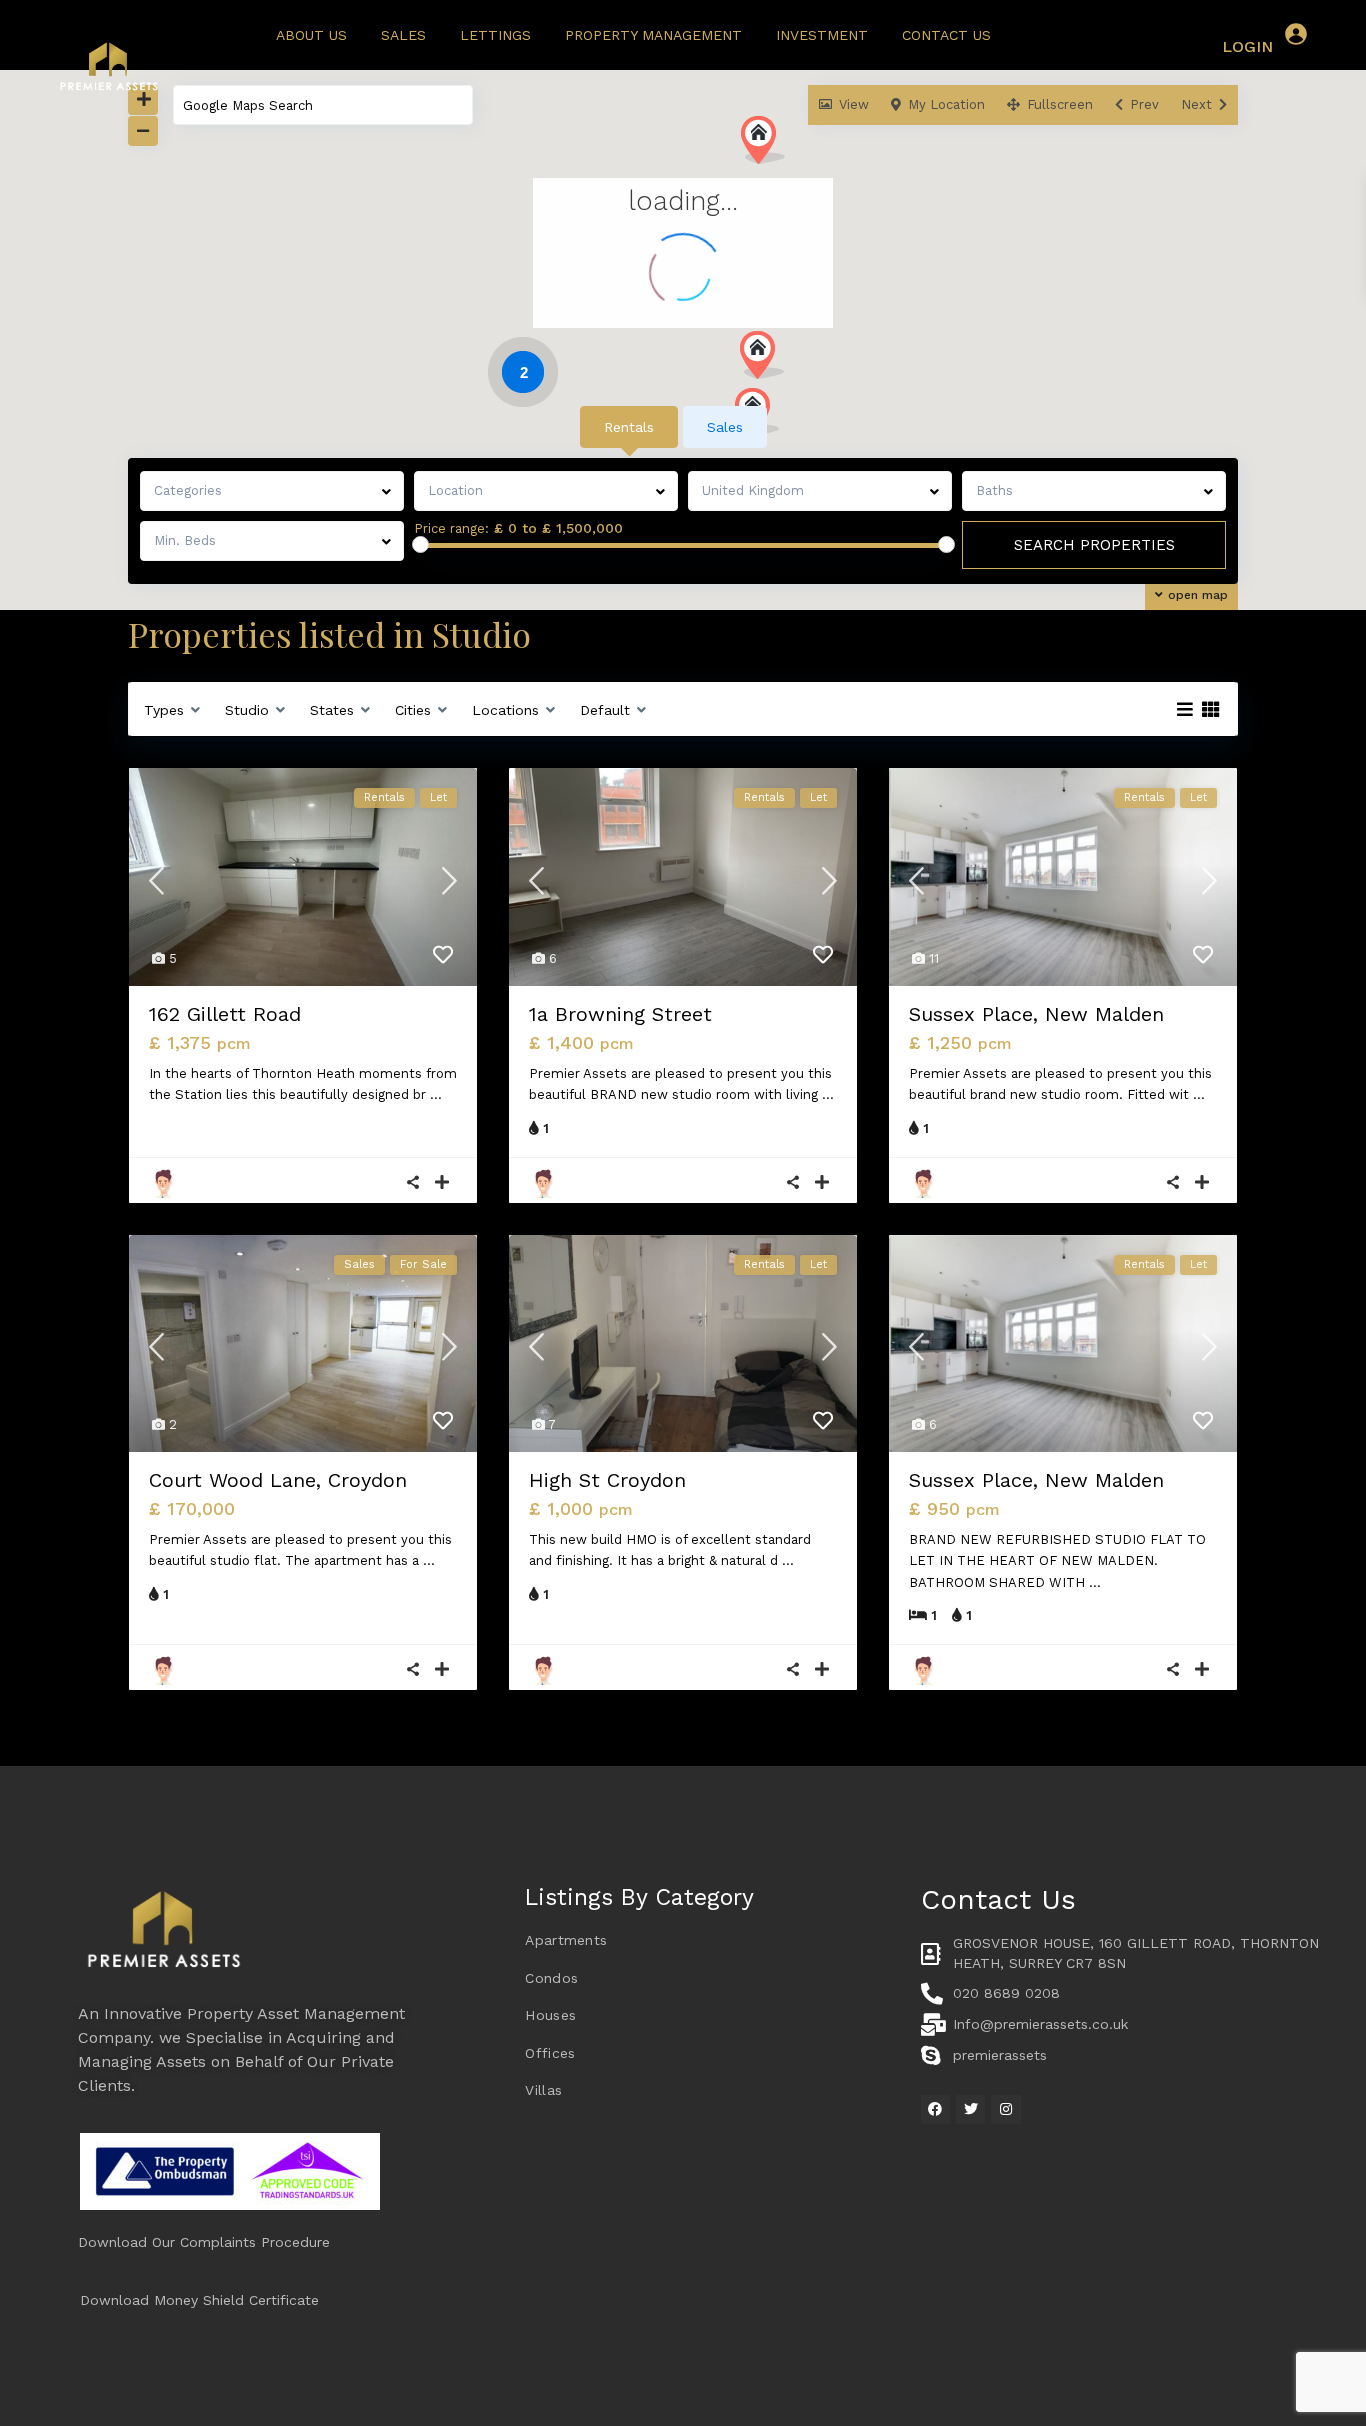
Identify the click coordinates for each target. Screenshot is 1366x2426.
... (436, 1094)
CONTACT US (946, 35)
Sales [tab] (725, 427)
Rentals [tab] (629, 427)
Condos (551, 1978)
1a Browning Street (620, 1014)
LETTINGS (495, 35)
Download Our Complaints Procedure (204, 2242)
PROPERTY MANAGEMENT (653, 35)
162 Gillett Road (225, 1014)
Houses (550, 2015)
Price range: (451, 529)
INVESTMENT (822, 35)
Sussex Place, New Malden (1036, 1014)
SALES (403, 35)
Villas (543, 2090)
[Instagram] (1005, 2109)
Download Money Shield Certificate (199, 2300)
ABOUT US (311, 35)
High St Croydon (607, 1480)
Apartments (566, 1940)
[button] (769, 360)
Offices (550, 2053)
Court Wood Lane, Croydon (278, 1480)
